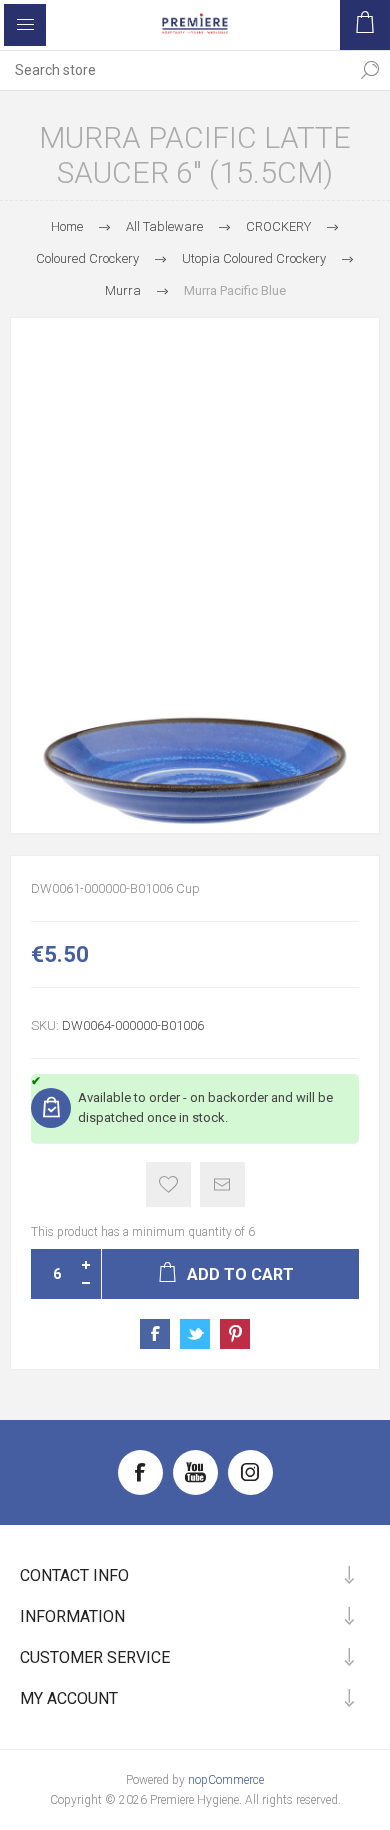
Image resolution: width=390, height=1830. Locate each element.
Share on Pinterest (235, 1334)
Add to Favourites (168, 1184)
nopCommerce (226, 1780)
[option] (195, 575)
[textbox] (175, 70)
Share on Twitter (195, 1334)
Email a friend (222, 1184)
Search (370, 70)
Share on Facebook (155, 1334)
